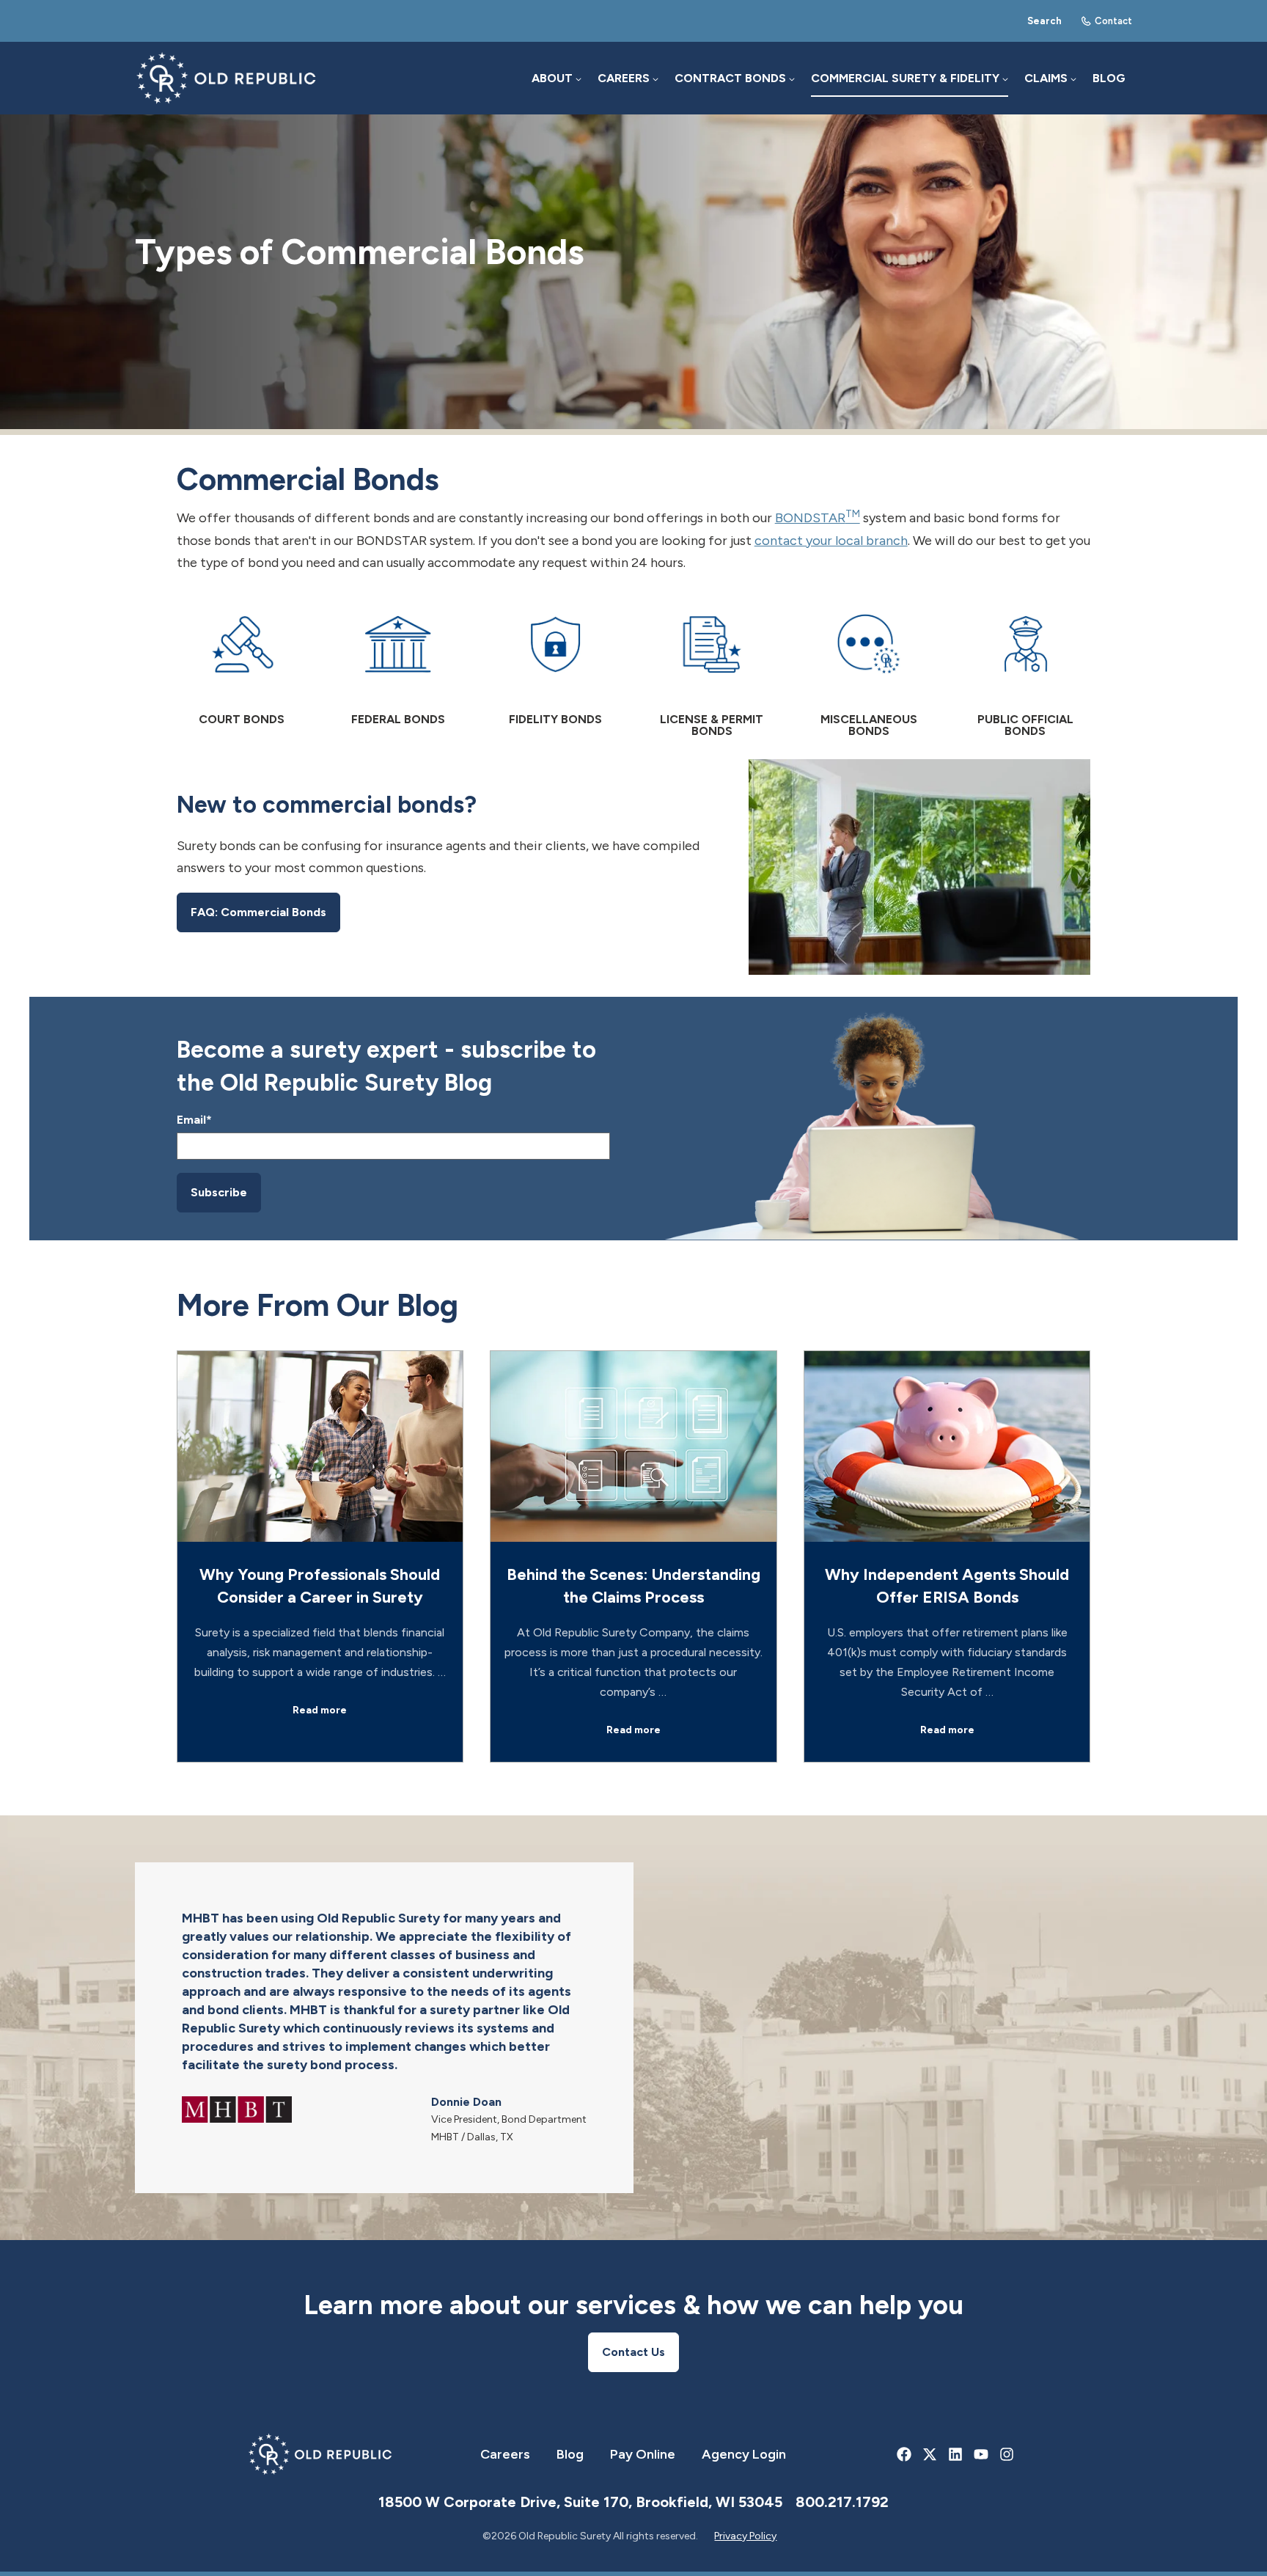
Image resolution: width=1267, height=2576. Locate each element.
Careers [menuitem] (505, 2454)
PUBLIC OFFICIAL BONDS (1025, 725)
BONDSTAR (818, 518)
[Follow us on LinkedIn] (956, 2455)
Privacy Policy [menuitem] (745, 2536)
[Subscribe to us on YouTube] (981, 2455)
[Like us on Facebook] (904, 2455)
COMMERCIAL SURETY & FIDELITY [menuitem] (905, 78)
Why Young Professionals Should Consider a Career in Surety (320, 1586)
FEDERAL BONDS (398, 720)
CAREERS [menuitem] (624, 78)
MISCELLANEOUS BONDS (869, 725)
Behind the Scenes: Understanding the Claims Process (633, 1586)
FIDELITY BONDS (555, 720)
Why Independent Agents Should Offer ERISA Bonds (947, 1586)
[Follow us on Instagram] (1007, 2455)
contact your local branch (831, 541)
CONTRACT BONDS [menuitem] (730, 78)
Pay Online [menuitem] (643, 2454)
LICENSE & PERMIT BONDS (712, 725)
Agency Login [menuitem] (744, 2454)
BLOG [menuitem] (1109, 78)
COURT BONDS (242, 720)
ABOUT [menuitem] (552, 78)
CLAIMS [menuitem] (1046, 78)
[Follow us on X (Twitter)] (930, 2455)
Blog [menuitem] (570, 2454)
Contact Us (633, 2352)
